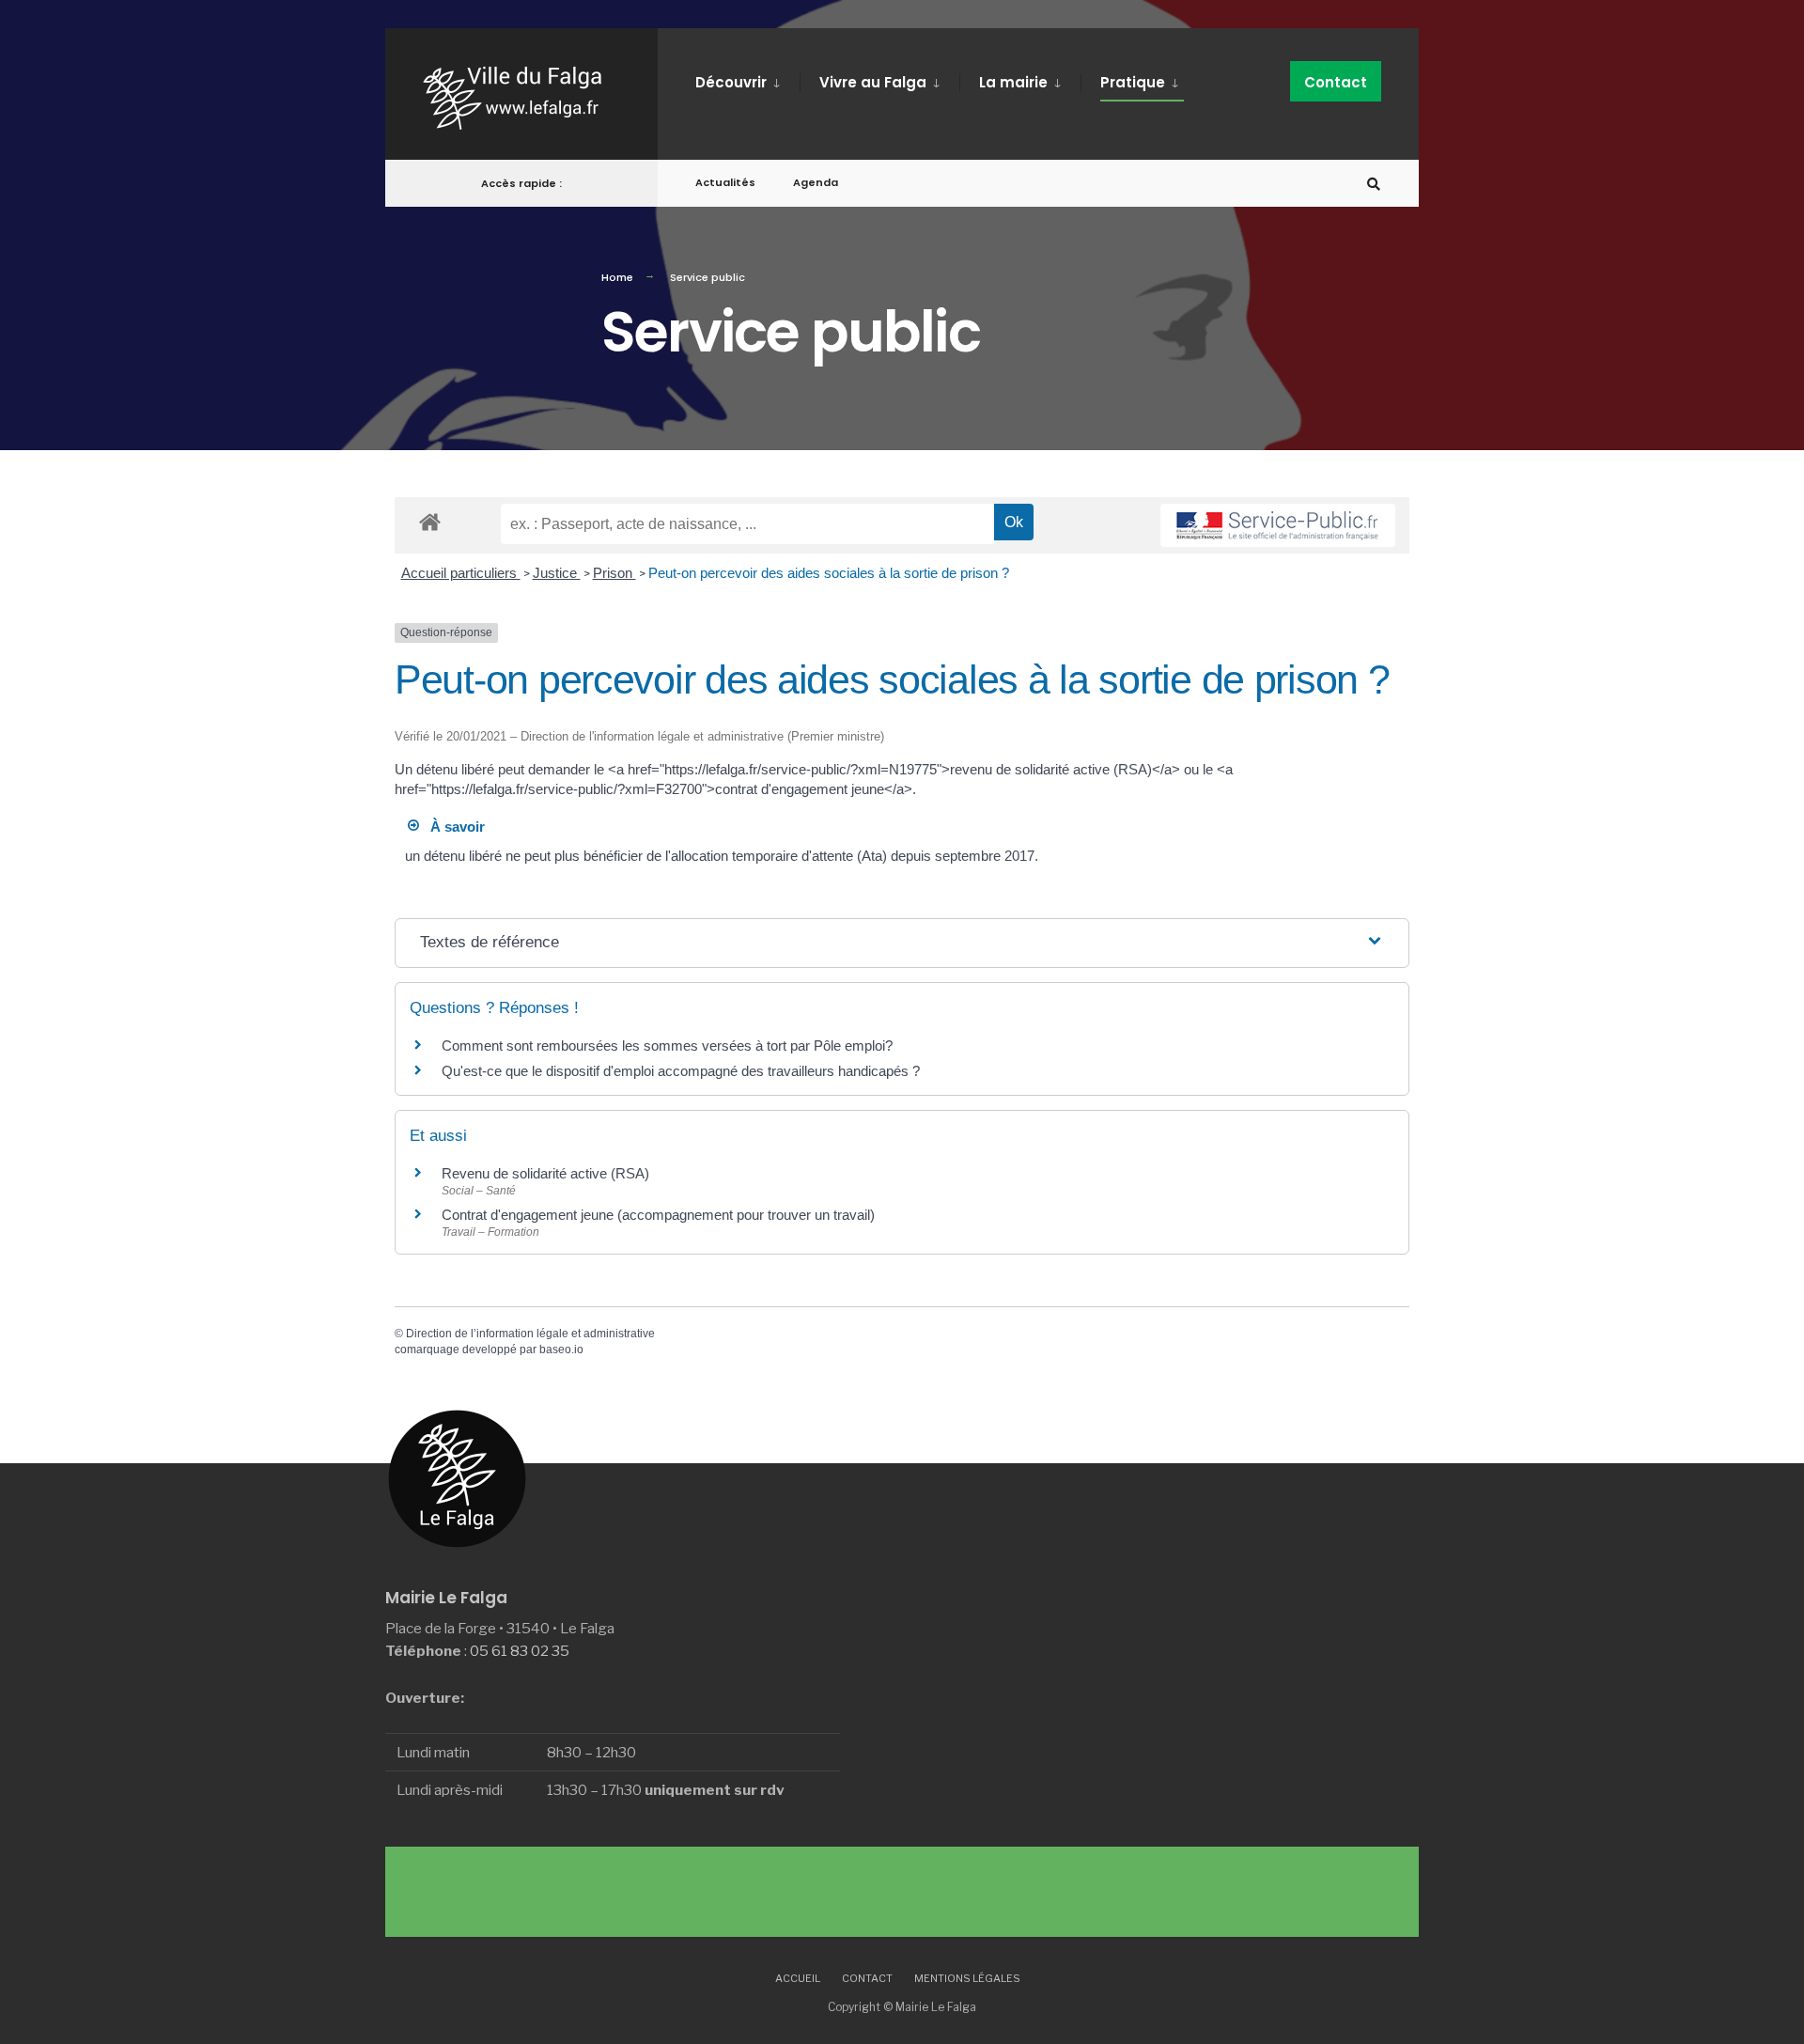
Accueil (798, 1978)
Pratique (1133, 82)
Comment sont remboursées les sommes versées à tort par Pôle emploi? (667, 1045)
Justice (557, 573)
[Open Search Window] (1374, 184)
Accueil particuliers (461, 573)
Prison (614, 573)
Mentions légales (967, 1978)
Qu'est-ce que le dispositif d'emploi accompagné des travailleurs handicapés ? (681, 1071)
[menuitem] (747, 79)
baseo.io (561, 1350)
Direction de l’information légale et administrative (530, 1334)
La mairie (1013, 82)
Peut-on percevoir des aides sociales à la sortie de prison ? (829, 573)
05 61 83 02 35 (520, 1651)
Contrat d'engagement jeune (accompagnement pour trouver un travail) (658, 1215)
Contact (1336, 82)
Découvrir (731, 82)
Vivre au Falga (873, 82)
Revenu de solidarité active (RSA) (545, 1173)
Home (617, 277)
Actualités (725, 182)
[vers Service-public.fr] (1278, 525)
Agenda (816, 182)
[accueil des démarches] (430, 521)
